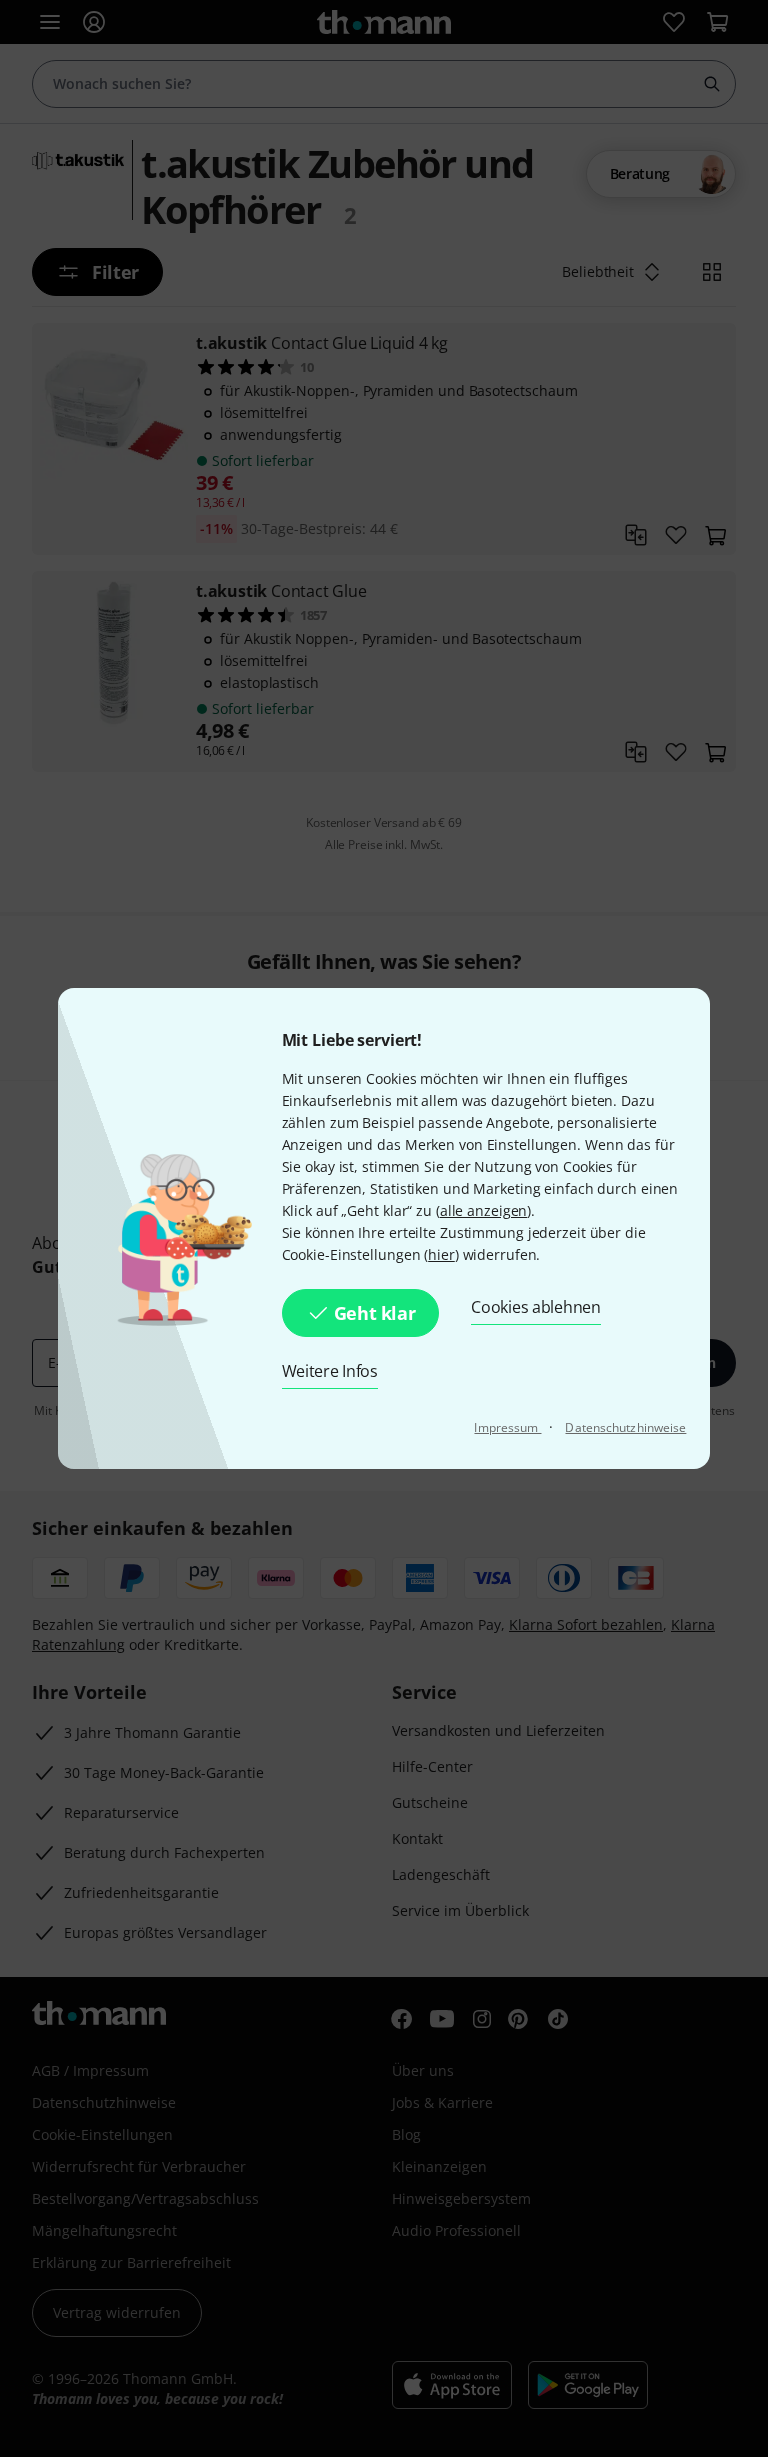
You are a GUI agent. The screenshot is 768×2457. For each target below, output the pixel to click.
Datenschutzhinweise (625, 1427)
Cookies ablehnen (535, 1307)
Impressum (507, 1427)
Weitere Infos (330, 1371)
